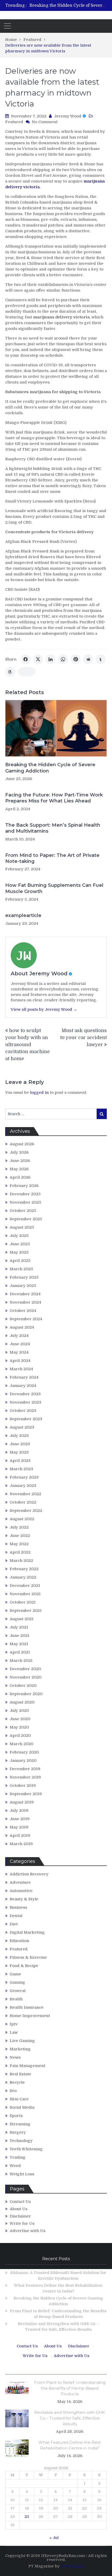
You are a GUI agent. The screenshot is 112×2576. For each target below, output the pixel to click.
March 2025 (21, 1269)
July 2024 (19, 1336)
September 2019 (26, 1794)
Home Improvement (30, 2016)
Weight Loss (22, 2174)
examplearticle (23, 915)
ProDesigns (72, 2566)
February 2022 (24, 1569)
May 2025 (19, 1252)
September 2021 (26, 1611)
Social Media (22, 2107)
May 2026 (19, 1169)
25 (27, 2517)
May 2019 (19, 1827)
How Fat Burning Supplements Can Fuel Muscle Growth (54, 888)
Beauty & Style (24, 1899)
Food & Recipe (24, 1966)
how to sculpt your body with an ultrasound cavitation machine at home (27, 1045)
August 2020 (22, 1702)
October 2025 (23, 1211)
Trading (18, 2157)
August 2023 (22, 1427)
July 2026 (19, 1152)
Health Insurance (27, 2007)
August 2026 (22, 1144)
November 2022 (25, 1494)
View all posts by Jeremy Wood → (44, 1009)
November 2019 (25, 1777)
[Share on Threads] (10, 672)
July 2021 (19, 1627)
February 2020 (24, 1752)
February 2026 (24, 1186)
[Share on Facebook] (26, 659)
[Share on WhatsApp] (63, 659)
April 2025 (20, 1261)
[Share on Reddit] (88, 659)
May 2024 (19, 1352)
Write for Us (22, 2223)
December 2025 (25, 1194)
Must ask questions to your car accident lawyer (83, 1038)
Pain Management (27, 2066)
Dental (16, 1916)
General (18, 1991)
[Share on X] (38, 659)
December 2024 (25, 1294)
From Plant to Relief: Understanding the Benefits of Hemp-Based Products (70, 2388)
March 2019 (21, 1844)
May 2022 (19, 1544)
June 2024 (20, 1344)
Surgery (18, 2132)
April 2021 (20, 1652)
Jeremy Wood (68, 116)
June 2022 (20, 1536)
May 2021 (19, 1644)
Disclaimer (20, 2216)
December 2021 (25, 1586)
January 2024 (23, 1386)
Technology (21, 2141)
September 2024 (26, 1319)
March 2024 (21, 1369)
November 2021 (25, 1594)
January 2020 (23, 1761)
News (15, 2057)
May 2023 (19, 1452)
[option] (68, 5)
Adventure (20, 1882)
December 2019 (25, 1769)
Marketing (20, 2049)
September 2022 (26, 1511)
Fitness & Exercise (28, 1957)
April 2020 (20, 1736)
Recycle (17, 2082)
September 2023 (26, 1419)
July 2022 (19, 1527)
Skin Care (19, 2099)
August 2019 (22, 1802)
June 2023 (20, 1444)
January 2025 (23, 1286)
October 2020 (23, 1686)
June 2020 (20, 1719)
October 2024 (23, 1311)
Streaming (20, 2124)
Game (15, 1974)
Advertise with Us (27, 2231)
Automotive (21, 1891)
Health (16, 1999)
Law (14, 2032)
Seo (13, 2091)
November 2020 (26, 1677)
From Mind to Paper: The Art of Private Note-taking (52, 858)
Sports (16, 2116)
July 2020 (19, 1711)
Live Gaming (22, 2041)
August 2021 (22, 1619)
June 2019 (20, 1819)
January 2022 (23, 1577)
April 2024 (20, 1361)
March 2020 (21, 1744)
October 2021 (23, 1602)
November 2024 (25, 1302)
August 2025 (22, 1227)
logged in (39, 1092)
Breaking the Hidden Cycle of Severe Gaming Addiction (50, 768)
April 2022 (20, 1552)
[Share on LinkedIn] (51, 659)
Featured (14, 122)
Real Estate (20, 2074)
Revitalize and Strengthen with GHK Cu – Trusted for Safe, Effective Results (70, 2418)
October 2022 (23, 1502)
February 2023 (24, 1477)
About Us (18, 2209)
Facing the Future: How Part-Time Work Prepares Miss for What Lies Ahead (54, 798)
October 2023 (23, 1411)
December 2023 (25, 1394)
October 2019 (23, 1786)
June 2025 (20, 1244)
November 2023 (25, 1402)
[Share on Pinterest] (76, 659)
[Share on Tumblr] (101, 659)
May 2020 (19, 1727)
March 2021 (21, 1661)
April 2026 (20, 1177)
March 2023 (21, 1469)
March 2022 (21, 1561)
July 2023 (19, 1436)
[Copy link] (27, 672)
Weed (15, 2166)
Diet (14, 1924)
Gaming (17, 1982)
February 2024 (24, 1377)
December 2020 (25, 1669)
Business (18, 1907)
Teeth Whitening (26, 2149)
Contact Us (20, 2202)
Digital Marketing (27, 1932)
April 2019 (20, 1836)
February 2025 (24, 1277)
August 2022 (22, 1519)
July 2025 (19, 1236)
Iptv (14, 2024)
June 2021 (20, 1636)
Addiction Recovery (29, 1874)
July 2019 (19, 1811)
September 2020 (26, 1694)
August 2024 (22, 1327)
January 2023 (23, 1486)
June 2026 (20, 1161)
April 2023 (20, 1461)
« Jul (54, 2538)
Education (19, 1941)
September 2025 (26, 1219)
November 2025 (25, 1202)
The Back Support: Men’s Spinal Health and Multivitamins (53, 828)
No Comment (45, 122)
